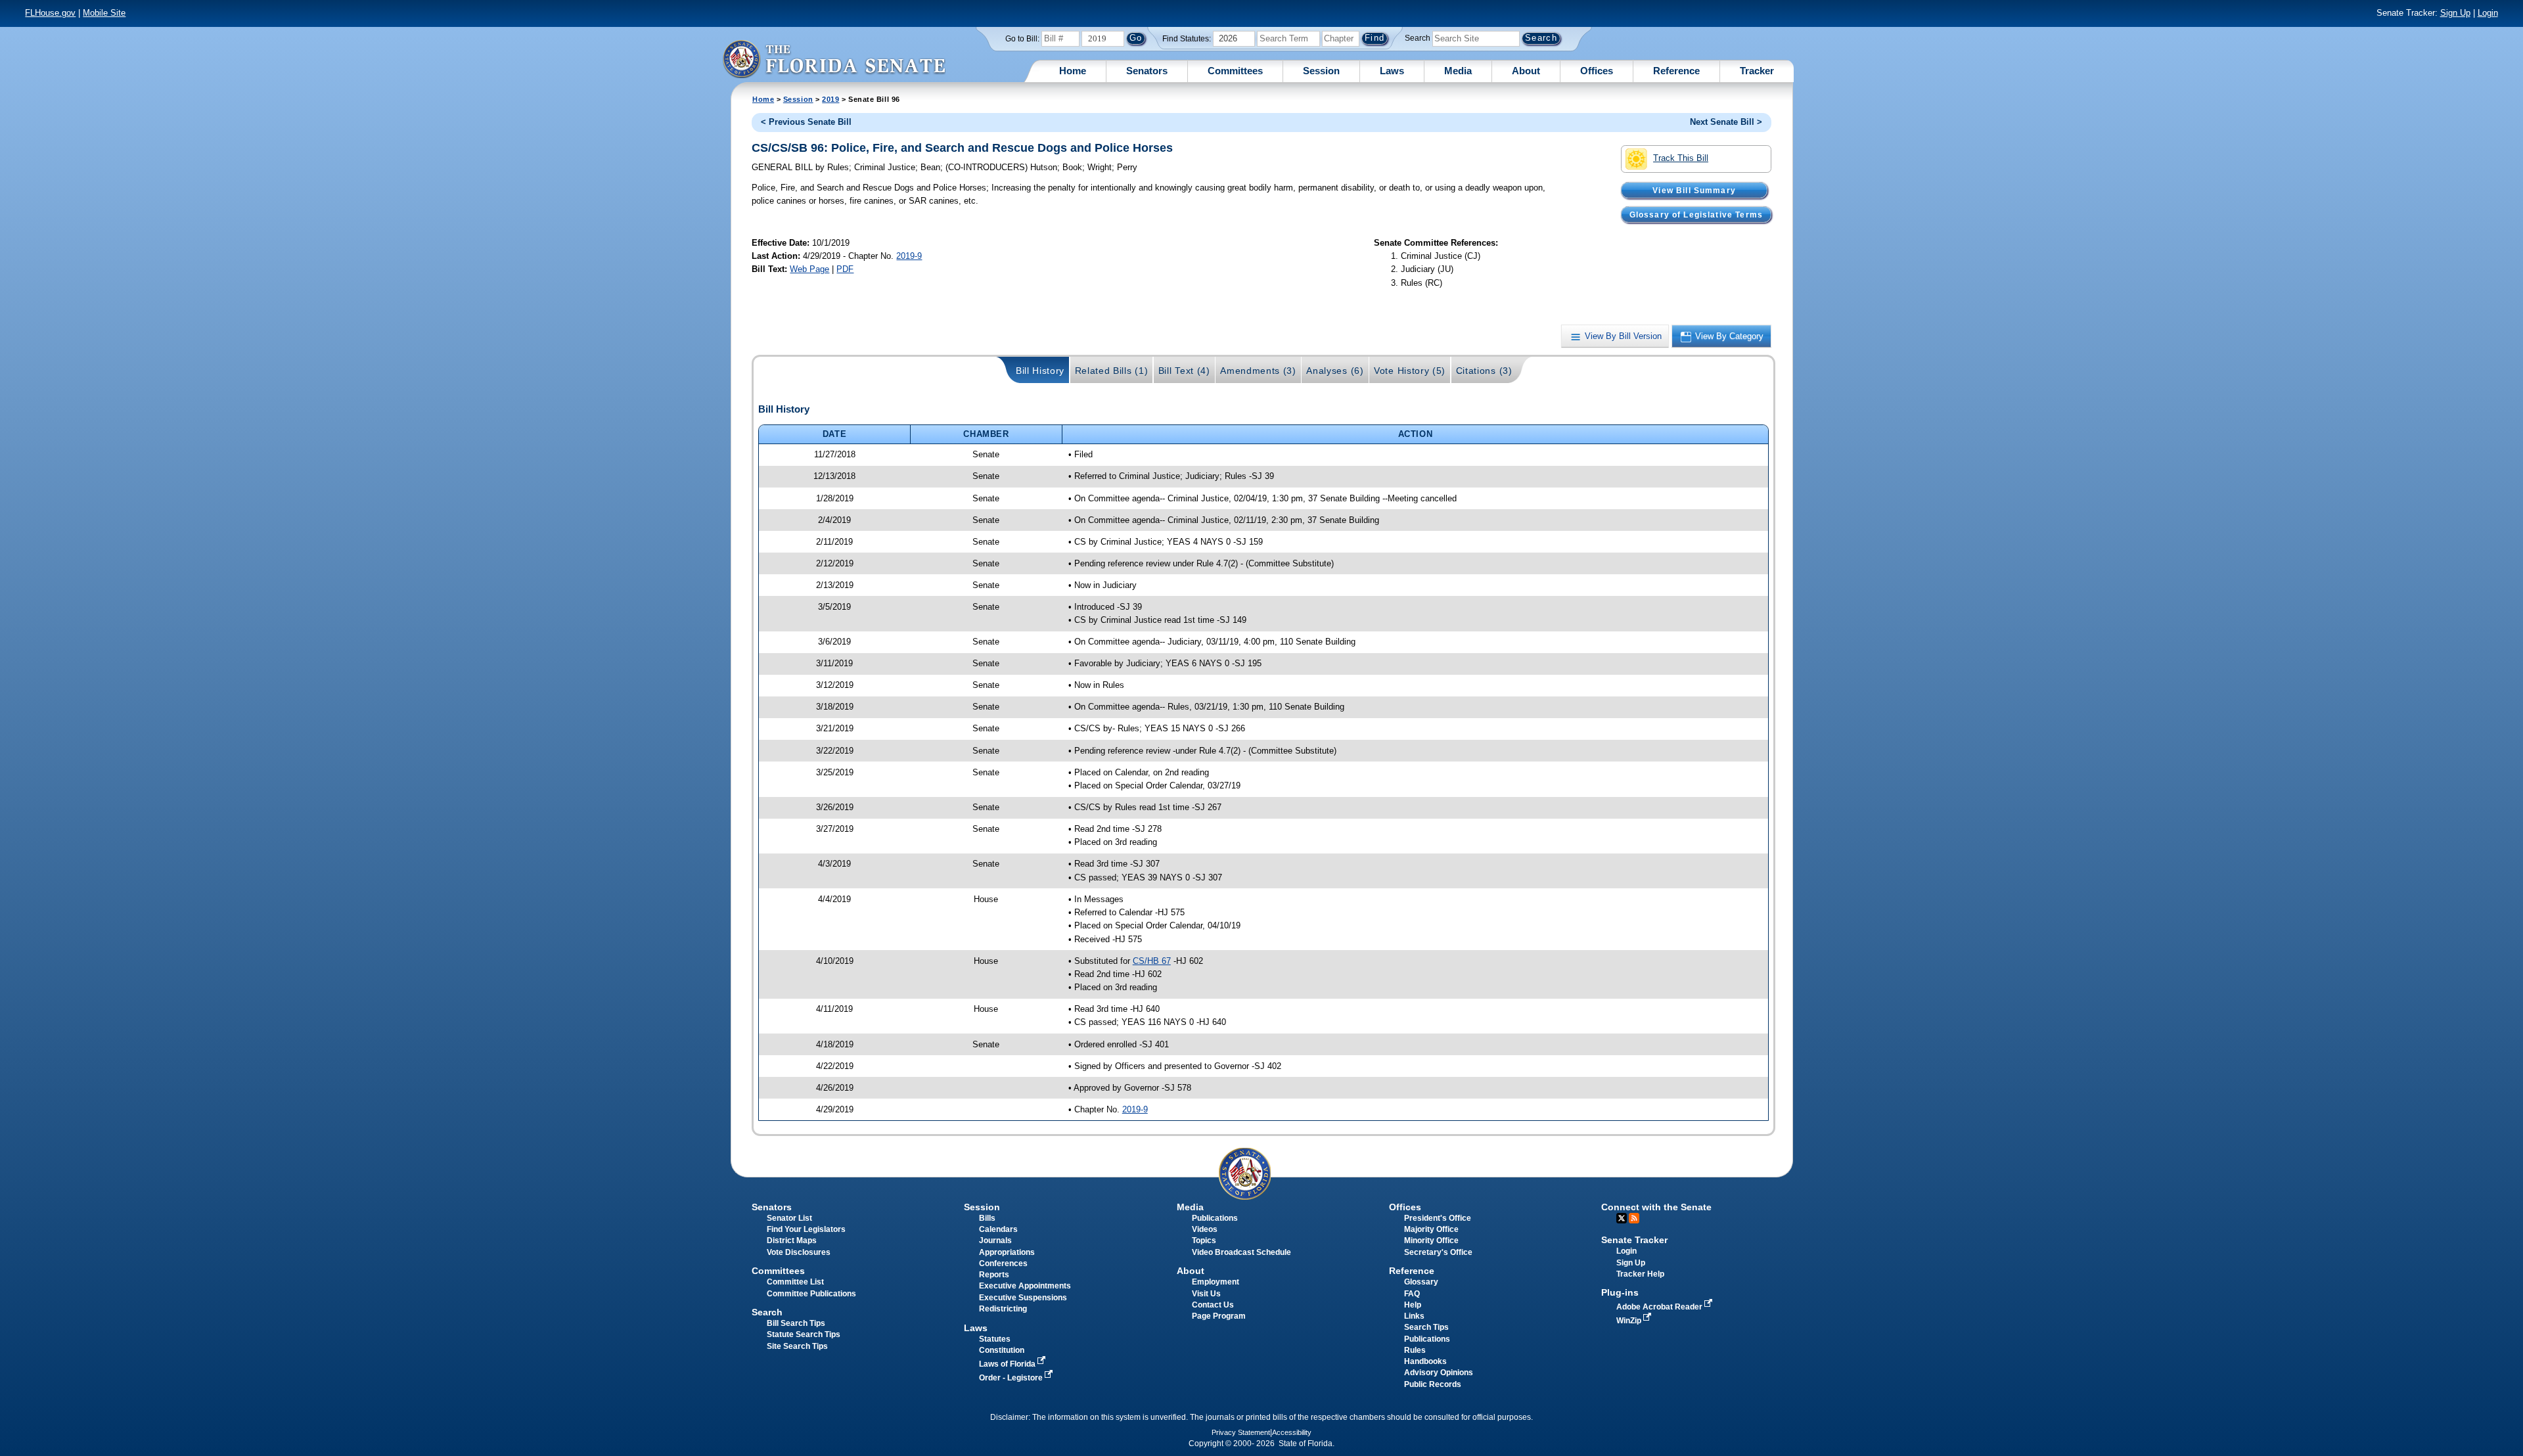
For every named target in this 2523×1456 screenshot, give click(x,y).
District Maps (792, 1240)
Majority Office (1431, 1229)
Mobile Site (104, 13)
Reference (1676, 71)
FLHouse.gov (50, 13)
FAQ (1412, 1294)
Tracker (1757, 71)
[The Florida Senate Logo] (834, 59)
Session (1321, 71)
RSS (1634, 1218)
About (1526, 71)
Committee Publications (811, 1294)
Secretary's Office (1438, 1252)
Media (1458, 71)
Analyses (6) (1335, 371)
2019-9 (909, 256)
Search (1418, 38)
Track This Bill (1681, 158)
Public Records (1433, 1384)
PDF (845, 269)
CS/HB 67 (1152, 961)
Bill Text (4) (1184, 371)
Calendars (998, 1229)
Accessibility (1292, 1432)
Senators (1147, 71)
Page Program (1219, 1316)
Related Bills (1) (1112, 371)
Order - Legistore (1012, 1378)
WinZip (1630, 1321)
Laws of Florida (1008, 1364)
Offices (1597, 71)
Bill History (1040, 371)
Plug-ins (1620, 1292)
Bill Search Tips (796, 1323)
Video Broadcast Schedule (1241, 1252)
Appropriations (1007, 1252)
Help (1413, 1305)
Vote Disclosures (799, 1252)
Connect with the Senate (1656, 1207)
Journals (995, 1240)
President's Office (1438, 1218)
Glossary (1421, 1282)
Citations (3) (1484, 371)
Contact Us (1213, 1305)
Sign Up (2455, 13)
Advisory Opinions (1439, 1373)
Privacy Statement (1241, 1432)
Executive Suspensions (1023, 1298)
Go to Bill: (1022, 39)
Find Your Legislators (806, 1229)
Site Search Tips (797, 1346)
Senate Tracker (1634, 1240)
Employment (1216, 1282)
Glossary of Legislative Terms (1696, 214)
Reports (994, 1275)
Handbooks (1425, 1361)
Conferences (1003, 1263)
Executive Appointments (1025, 1286)
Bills (987, 1218)
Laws (1392, 71)
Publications (1215, 1218)
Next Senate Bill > (1726, 122)
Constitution (1002, 1350)
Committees (1235, 71)
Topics (1204, 1240)
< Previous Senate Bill (806, 122)
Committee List (795, 1282)
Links (1414, 1316)
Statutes (995, 1339)
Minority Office (1431, 1240)
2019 (830, 99)
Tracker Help (1640, 1274)
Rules (1415, 1350)
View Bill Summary (1694, 190)
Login (2488, 13)
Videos (1205, 1229)
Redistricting (1003, 1309)
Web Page (809, 269)
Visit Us (1206, 1294)
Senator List (789, 1218)
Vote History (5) (1410, 371)
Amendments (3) (1258, 371)
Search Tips (1426, 1327)
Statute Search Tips (804, 1334)
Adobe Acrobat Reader (1660, 1307)
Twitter (1622, 1218)
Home (1073, 71)
